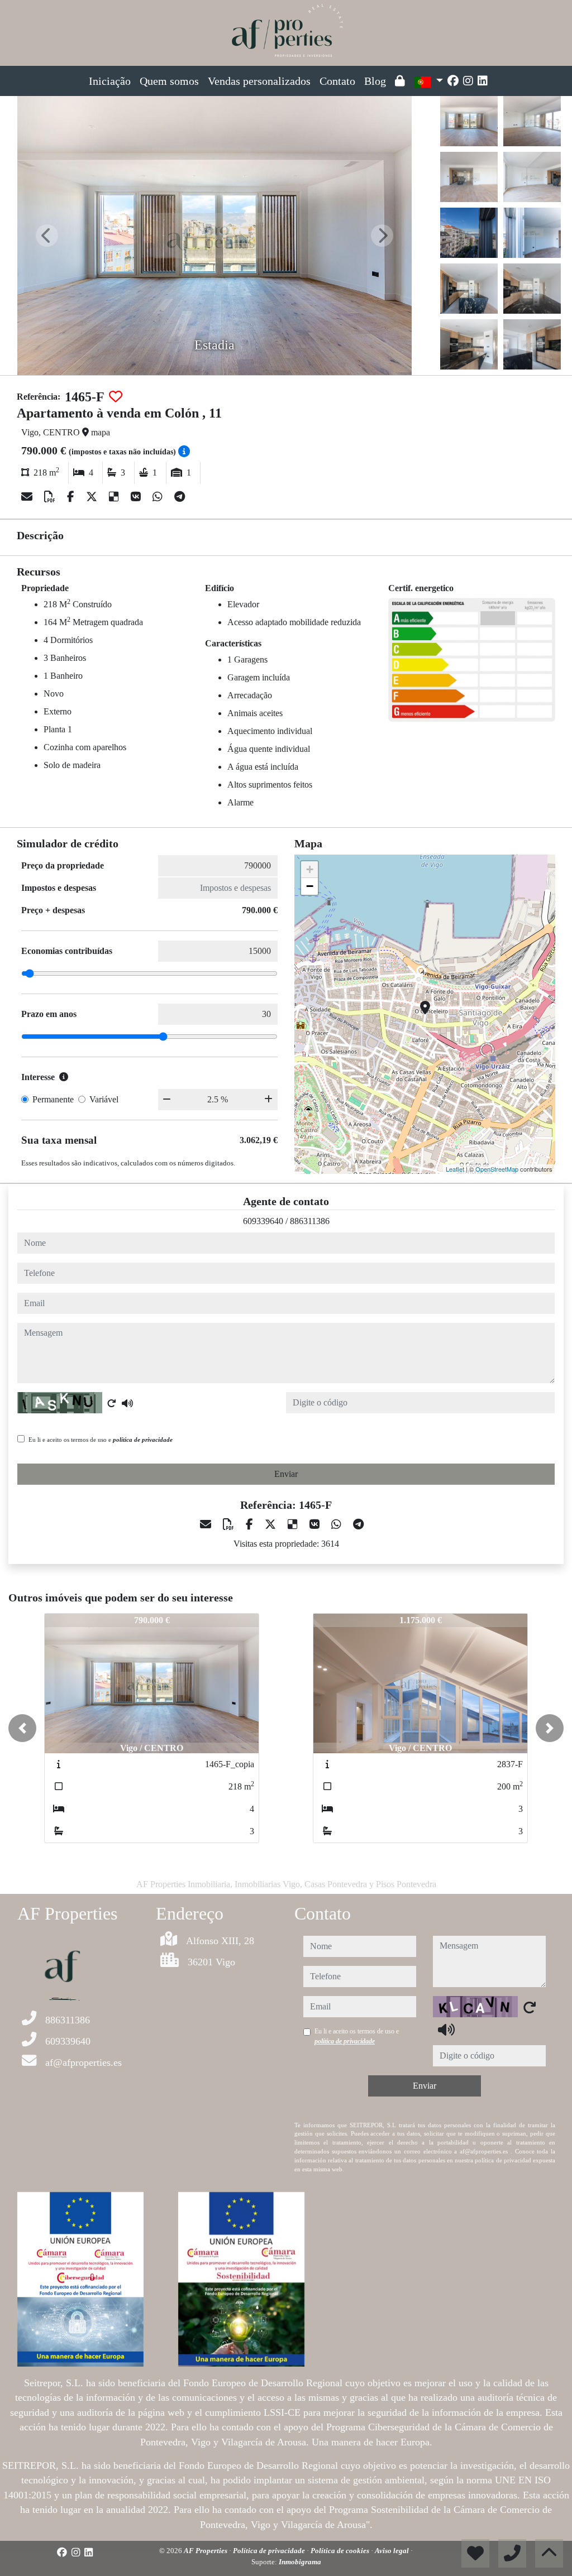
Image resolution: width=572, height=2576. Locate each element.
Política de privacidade (270, 2551)
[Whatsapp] (159, 497)
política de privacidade (143, 1440)
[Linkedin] (483, 81)
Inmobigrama (300, 2562)
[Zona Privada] (400, 81)
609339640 (263, 1221)
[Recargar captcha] (112, 1403)
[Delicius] (115, 497)
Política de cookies (341, 2551)
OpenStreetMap (497, 1169)
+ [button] (310, 869)
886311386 (310, 1221)
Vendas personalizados (259, 81)
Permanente (53, 1099)
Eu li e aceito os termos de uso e (101, 1440)
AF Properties (206, 2551)
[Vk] (137, 497)
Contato (337, 81)
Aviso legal (393, 2551)
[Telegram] (180, 497)
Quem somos (169, 81)
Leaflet (455, 1169)
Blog (375, 81)
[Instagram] (468, 81)
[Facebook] (453, 81)
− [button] (310, 886)
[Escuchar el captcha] (127, 1403)
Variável (104, 1099)
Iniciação (110, 81)
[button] (22, 1728)
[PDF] (51, 497)
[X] (93, 497)
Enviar (286, 1474)
